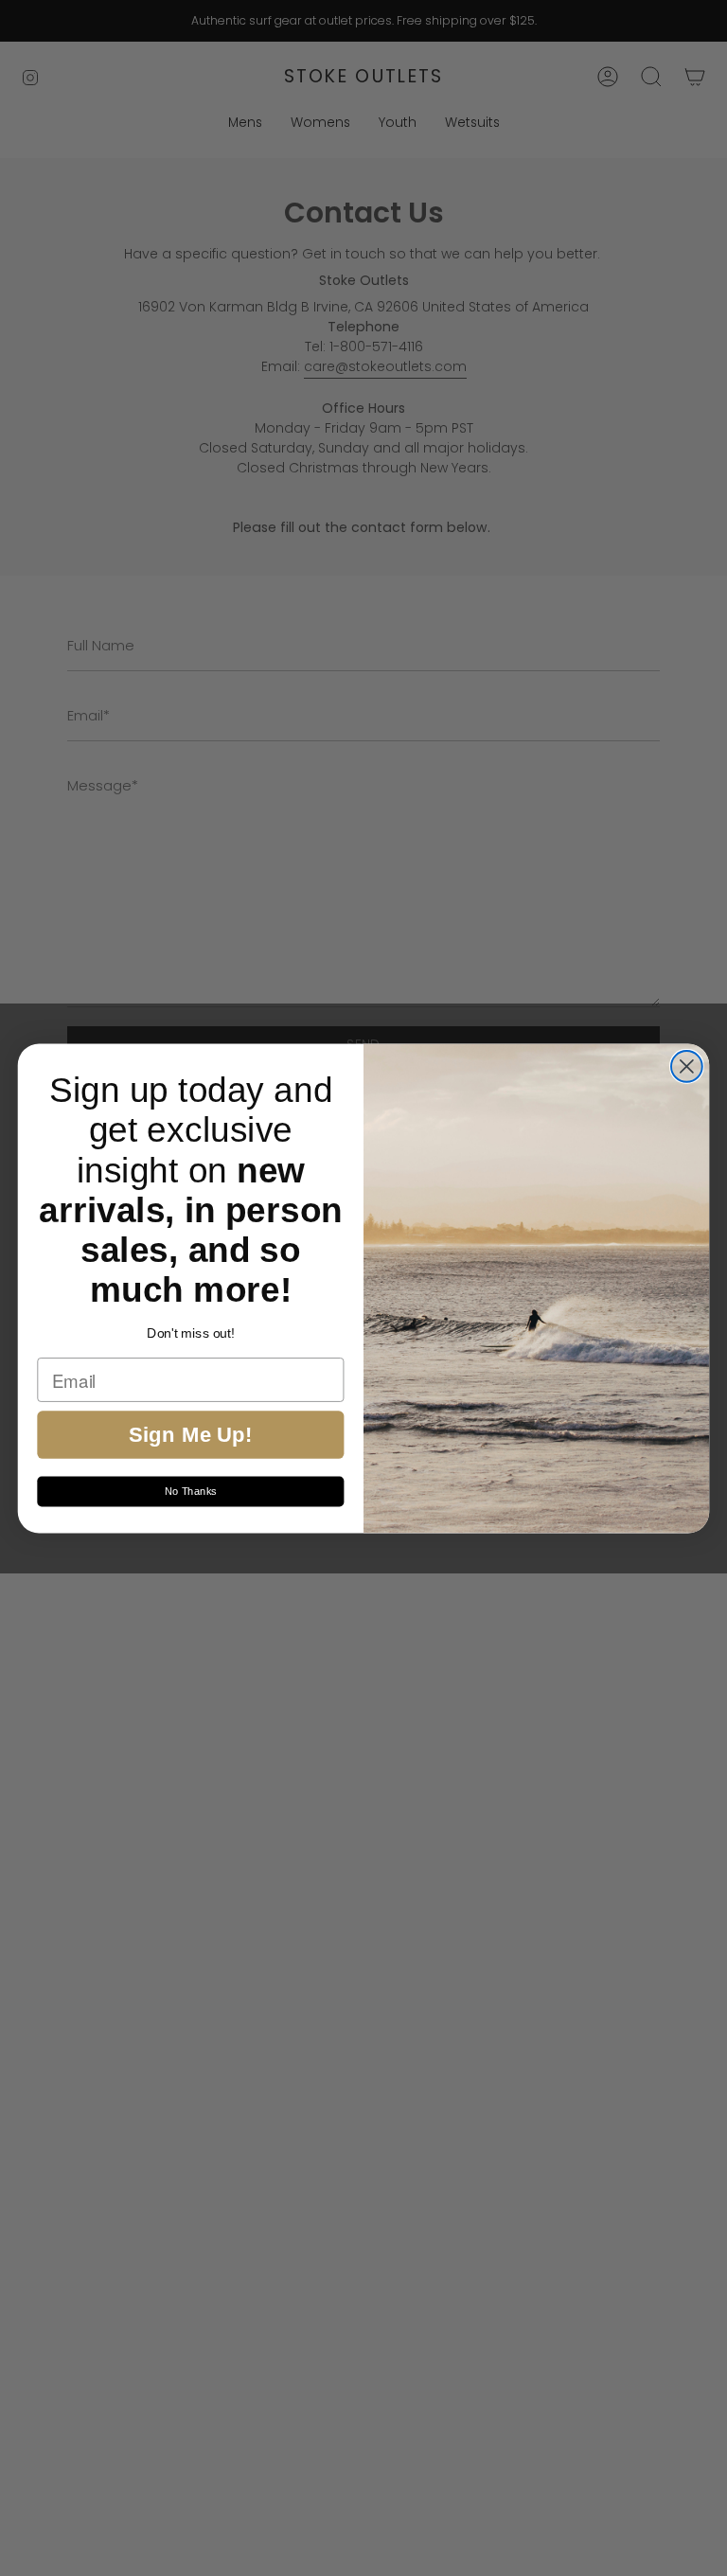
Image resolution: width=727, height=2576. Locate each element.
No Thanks (191, 1491)
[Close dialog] (687, 1066)
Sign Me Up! (191, 1434)
